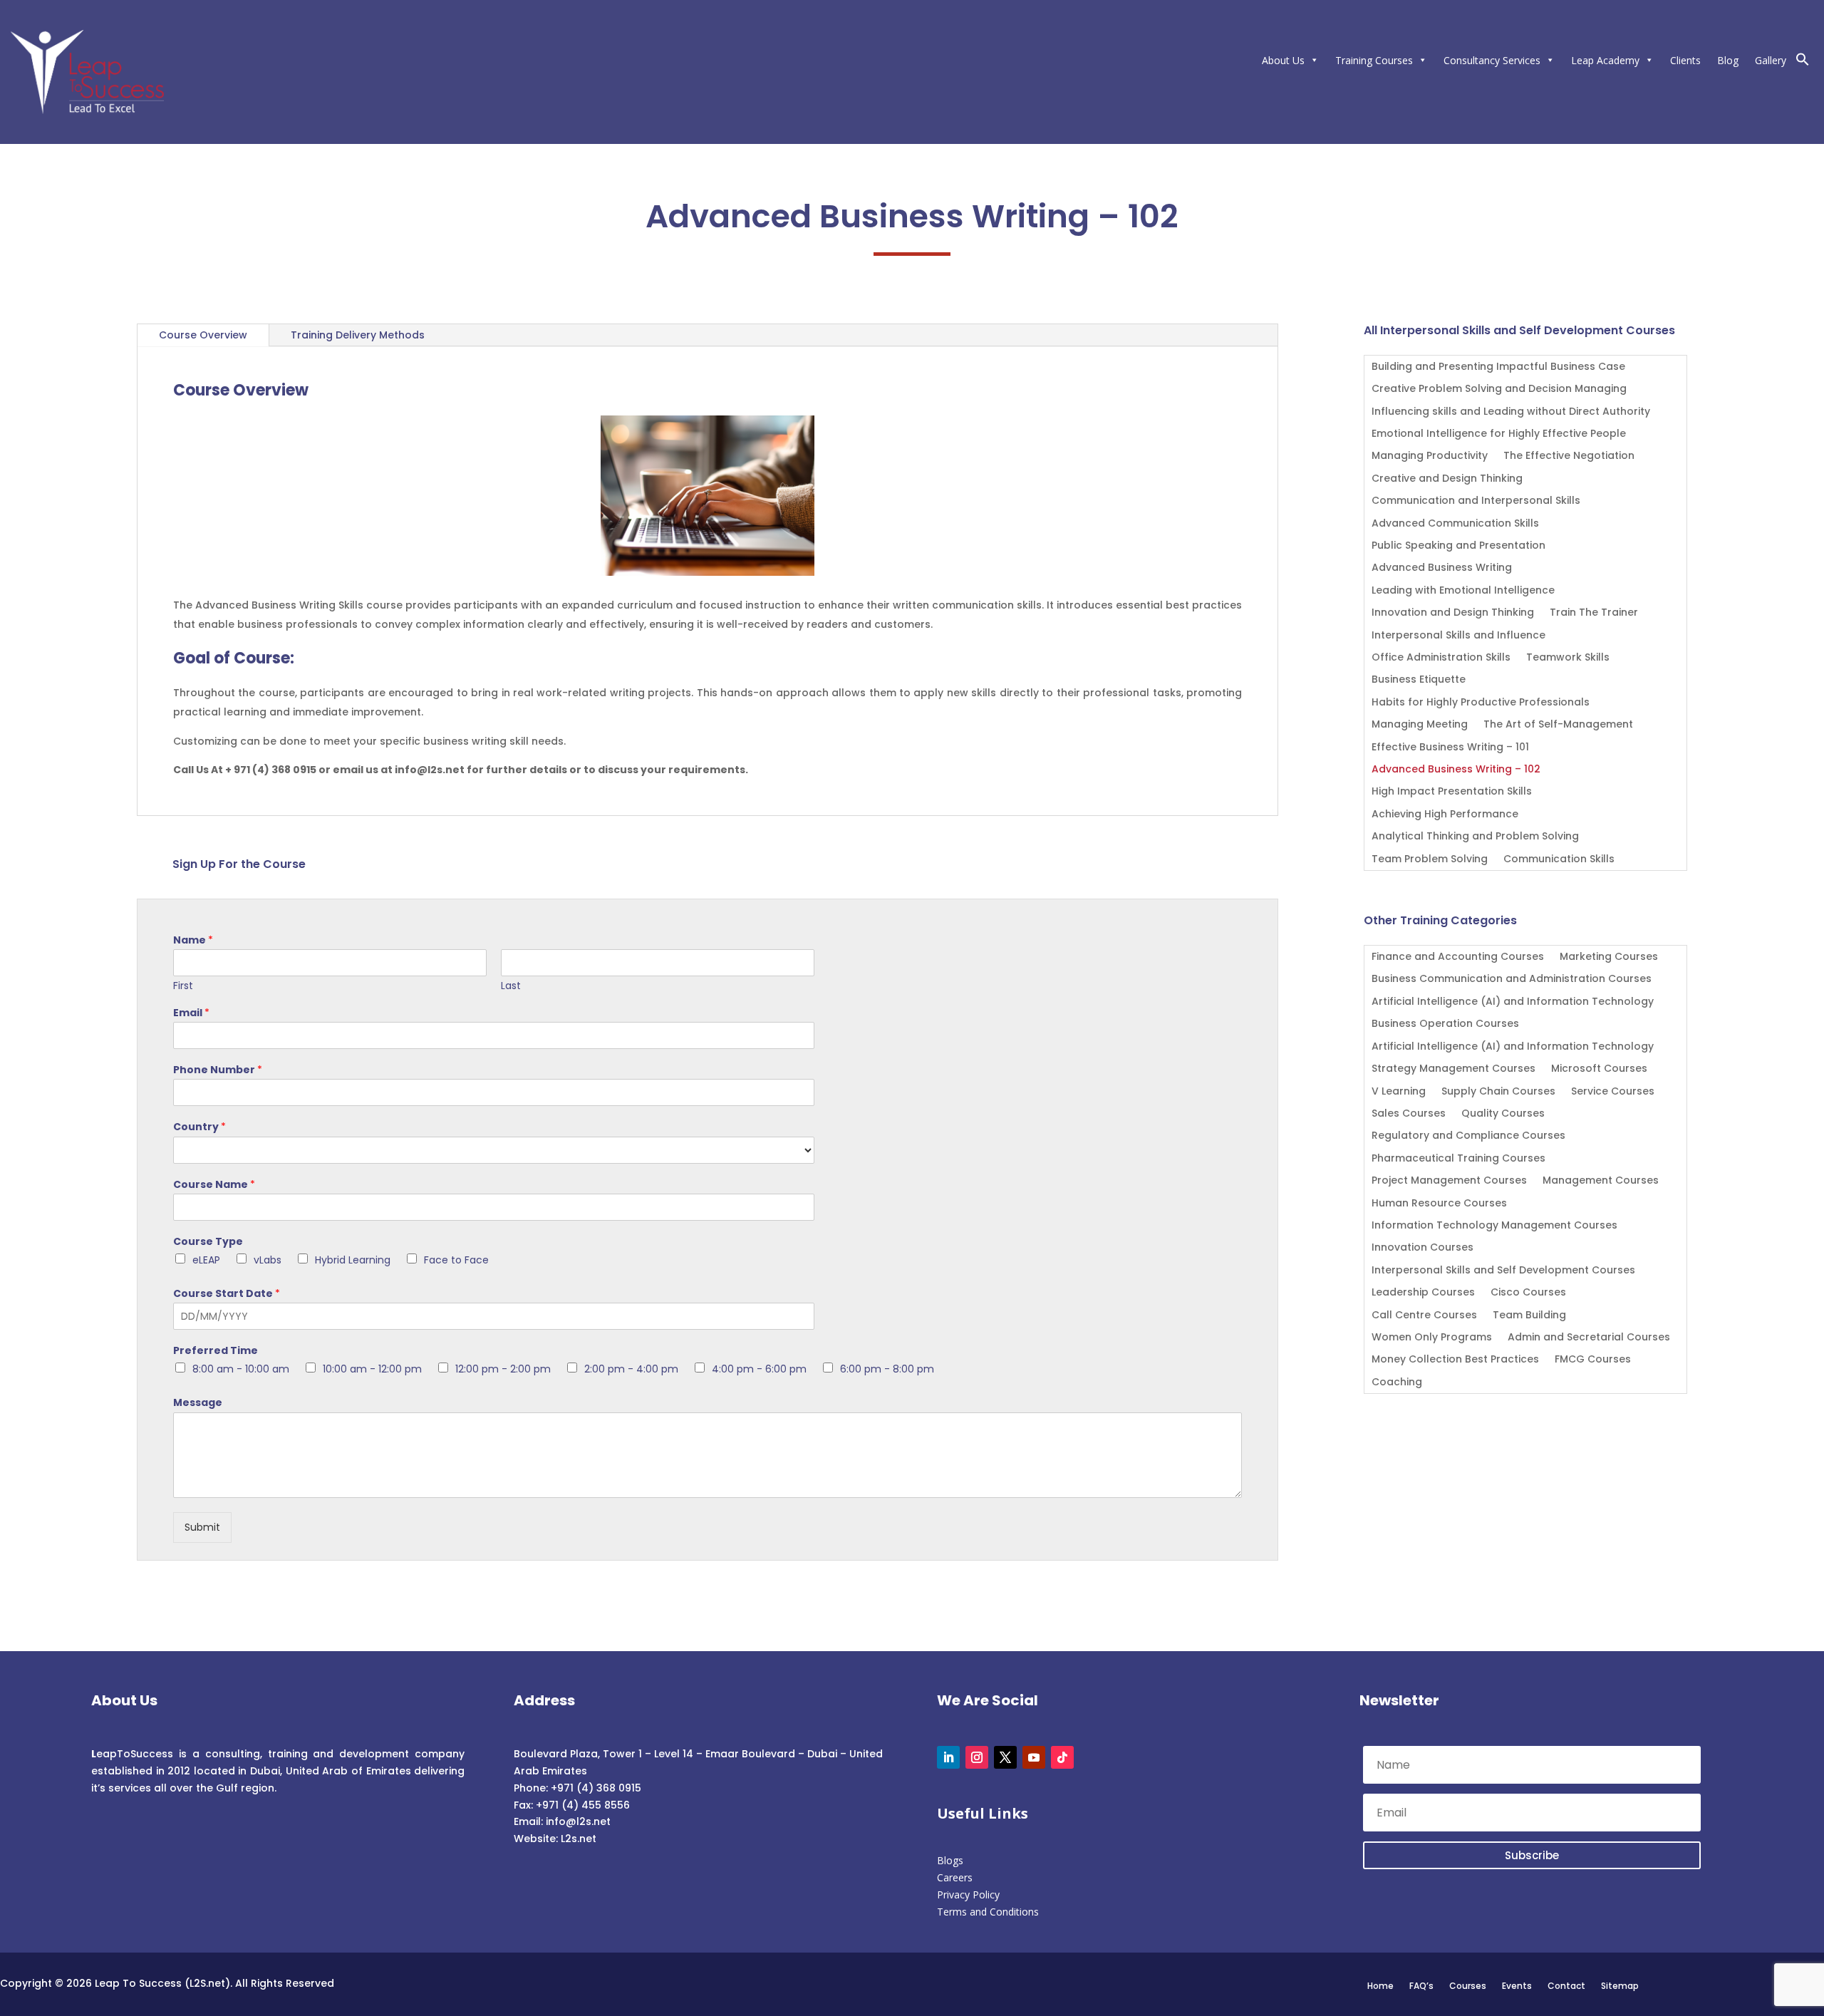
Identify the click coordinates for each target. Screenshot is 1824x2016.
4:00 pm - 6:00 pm (759, 1369)
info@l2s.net (577, 1821)
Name (193, 940)
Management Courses (1601, 1181)
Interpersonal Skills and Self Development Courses (1503, 1271)
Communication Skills (1559, 860)
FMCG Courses (1593, 1360)
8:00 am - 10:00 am (241, 1369)
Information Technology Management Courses (1494, 1226)
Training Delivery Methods (358, 335)
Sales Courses (1409, 1114)
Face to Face (456, 1260)
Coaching (1397, 1383)
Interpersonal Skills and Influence (1458, 636)
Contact (1566, 1985)
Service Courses (1613, 1092)
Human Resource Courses (1439, 1204)
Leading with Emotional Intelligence (1463, 591)
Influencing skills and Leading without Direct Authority (1511, 412)
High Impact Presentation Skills (1452, 792)
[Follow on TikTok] (1062, 1757)
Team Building (1529, 1316)
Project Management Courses (1449, 1181)
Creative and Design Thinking (1447, 479)
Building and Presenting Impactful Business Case (1498, 367)
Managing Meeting (1420, 725)
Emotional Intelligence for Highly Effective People (1499, 434)
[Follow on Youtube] (1034, 1757)
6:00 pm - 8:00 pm (887, 1369)
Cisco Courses (1528, 1293)
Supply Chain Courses (1498, 1092)
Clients (1685, 60)
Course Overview (203, 335)
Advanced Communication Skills (1455, 524)
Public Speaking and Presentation (1458, 546)
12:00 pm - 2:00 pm (503, 1369)
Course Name (214, 1184)
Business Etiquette (1419, 680)
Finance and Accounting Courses (1458, 957)
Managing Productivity (1430, 456)
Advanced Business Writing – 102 (1456, 770)
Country (199, 1127)
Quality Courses (1503, 1114)
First (183, 986)
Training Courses (1374, 60)
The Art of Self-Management (1558, 725)
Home (1380, 1985)
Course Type (208, 1241)
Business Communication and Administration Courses (1512, 979)
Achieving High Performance (1445, 815)
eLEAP (206, 1260)
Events (1517, 1985)
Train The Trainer (1594, 613)
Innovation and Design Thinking (1453, 613)
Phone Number (218, 1070)
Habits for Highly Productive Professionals (1481, 703)
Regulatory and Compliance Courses (1468, 1136)
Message (198, 1402)
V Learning (1399, 1092)
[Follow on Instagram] (977, 1757)
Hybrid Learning (353, 1260)
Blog (1728, 60)
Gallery (1771, 60)
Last (511, 986)
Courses (1468, 1985)
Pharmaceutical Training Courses (1458, 1159)
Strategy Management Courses (1453, 1069)
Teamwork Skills (1568, 658)
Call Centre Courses (1424, 1316)
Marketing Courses (1609, 957)
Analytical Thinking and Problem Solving (1475, 837)
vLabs (268, 1260)
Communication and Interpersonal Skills (1476, 501)
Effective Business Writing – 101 (1450, 748)
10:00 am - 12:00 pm (372, 1369)
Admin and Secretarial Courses (1589, 1338)
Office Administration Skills (1441, 658)
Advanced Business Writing (1442, 568)
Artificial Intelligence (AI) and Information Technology (1513, 1002)
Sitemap (1620, 1985)
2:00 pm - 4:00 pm (631, 1369)
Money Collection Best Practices (1455, 1360)
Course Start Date (227, 1293)
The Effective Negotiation (1569, 456)
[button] (1803, 62)
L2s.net (579, 1839)
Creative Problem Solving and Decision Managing (1499, 389)
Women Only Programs (1432, 1338)
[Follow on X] (1005, 1757)
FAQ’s (1421, 1985)
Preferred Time (216, 1350)
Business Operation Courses (1445, 1024)
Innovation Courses (1423, 1248)
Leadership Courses (1423, 1293)
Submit (202, 1527)
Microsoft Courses (1599, 1069)
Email (191, 1013)
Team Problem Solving (1430, 860)
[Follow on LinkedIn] (948, 1757)
